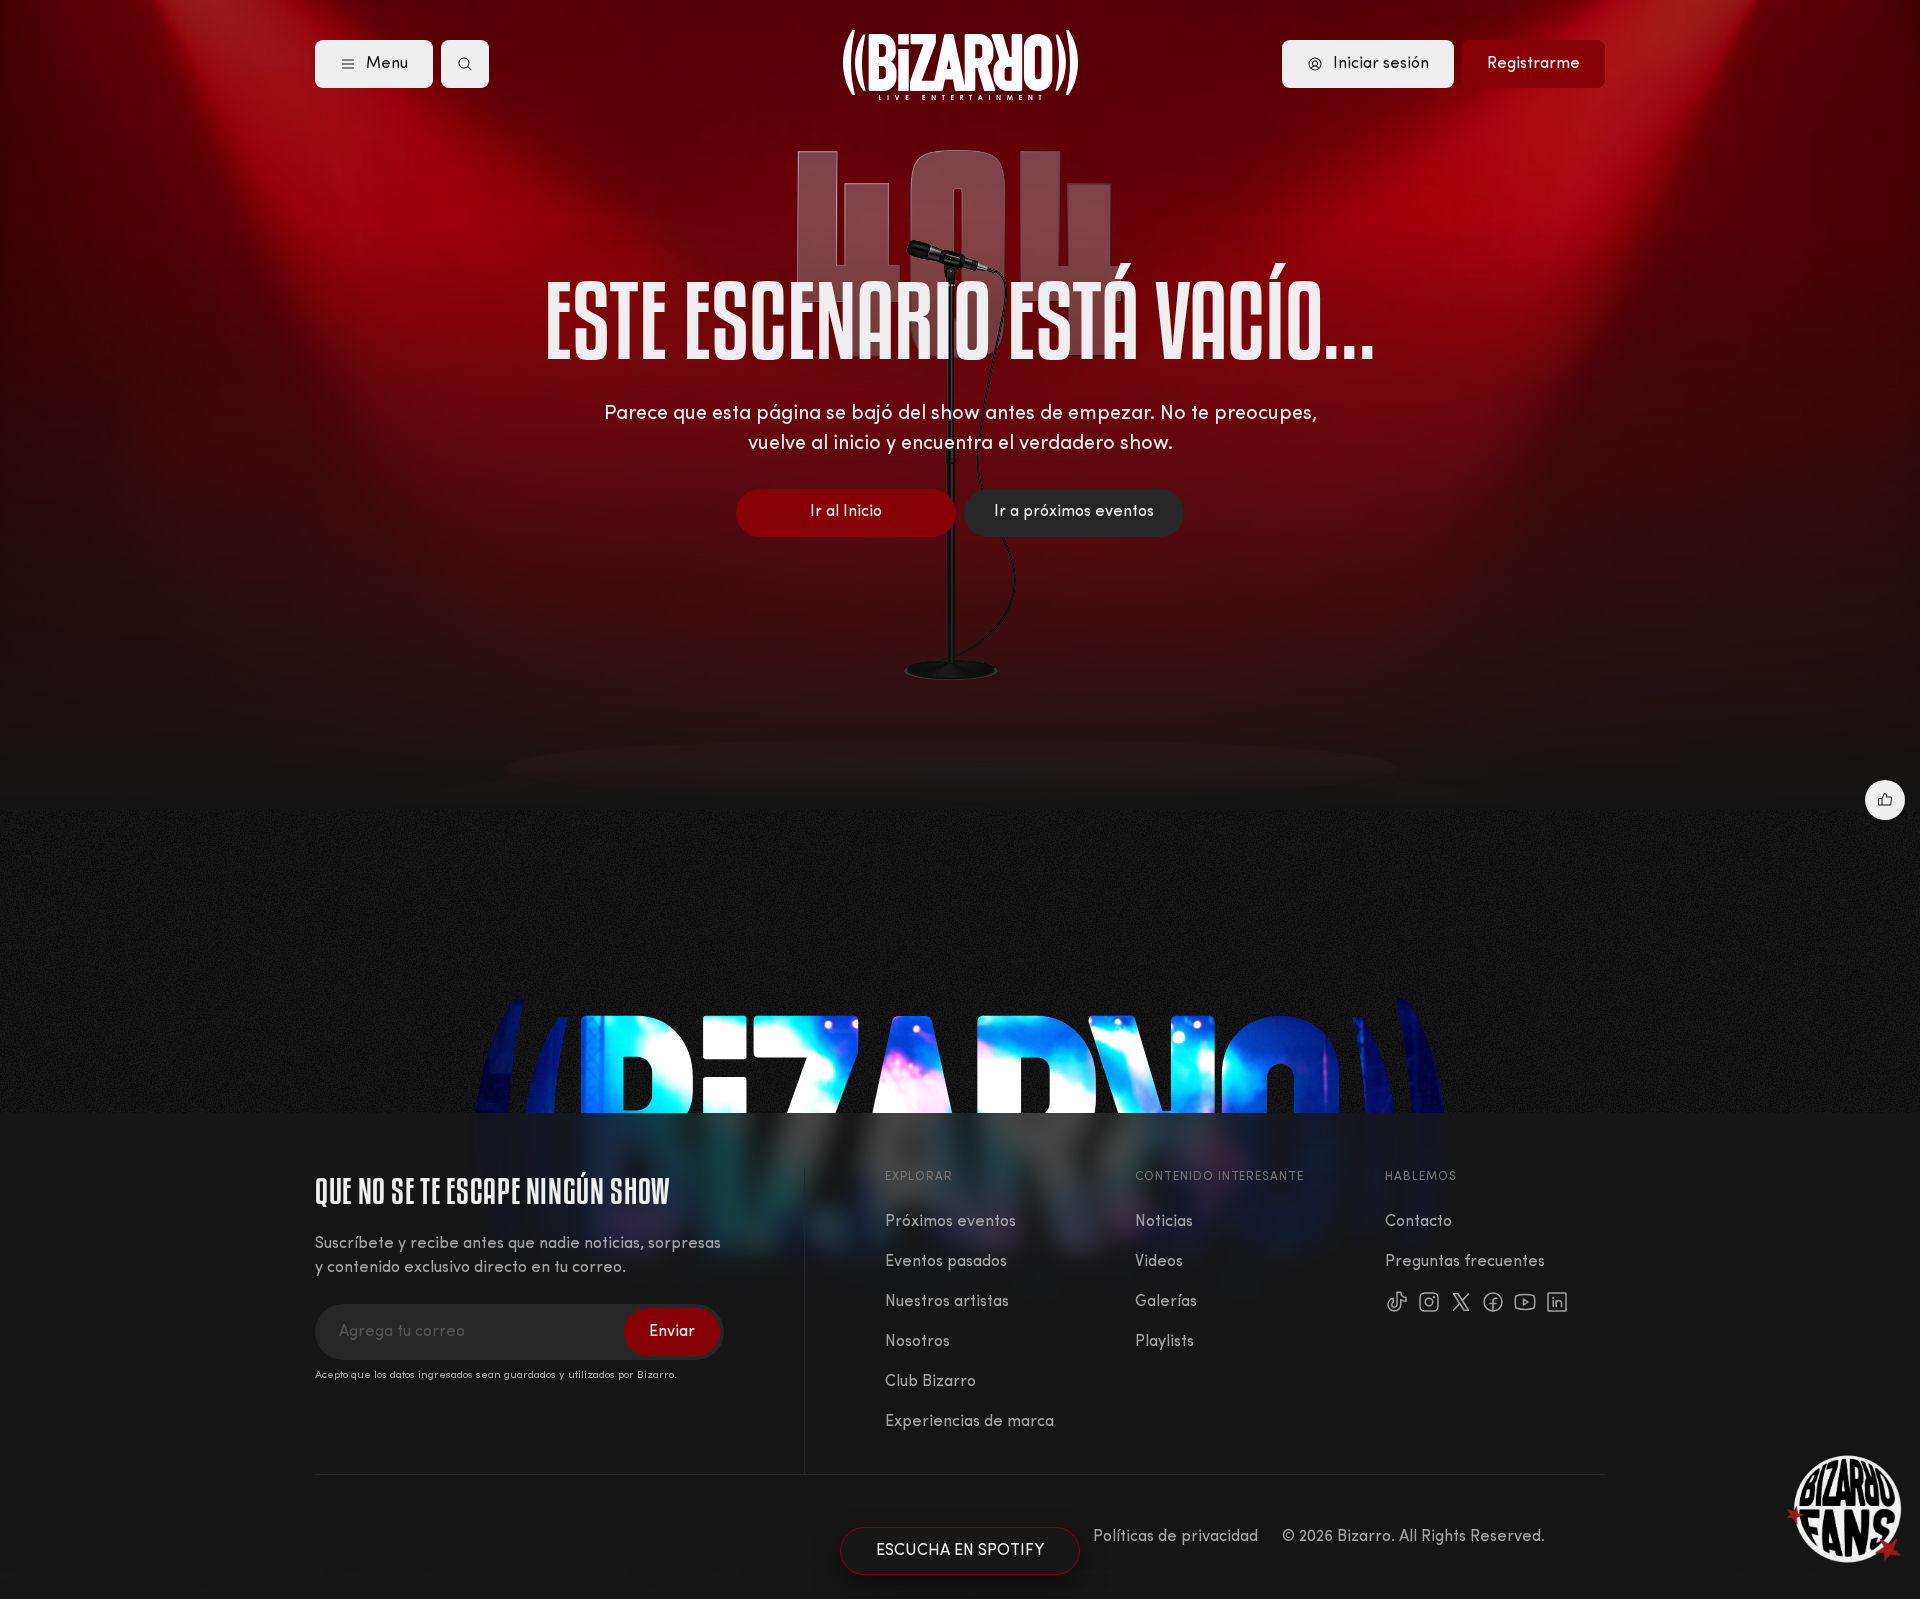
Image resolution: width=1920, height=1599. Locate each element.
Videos (1159, 1262)
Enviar (672, 1332)
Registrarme (1533, 64)
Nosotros (917, 1342)
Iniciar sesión (1381, 64)
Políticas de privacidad (1175, 1537)
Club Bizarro (930, 1382)
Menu (387, 64)
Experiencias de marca (969, 1422)
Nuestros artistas (947, 1302)
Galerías (1166, 1302)
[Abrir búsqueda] (465, 64)
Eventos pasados (946, 1262)
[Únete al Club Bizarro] (1845, 1509)
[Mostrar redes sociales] (1885, 800)
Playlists (1164, 1342)
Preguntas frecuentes (1465, 1262)
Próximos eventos (950, 1222)
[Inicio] (960, 65)
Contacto (1418, 1222)
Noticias (1164, 1222)
